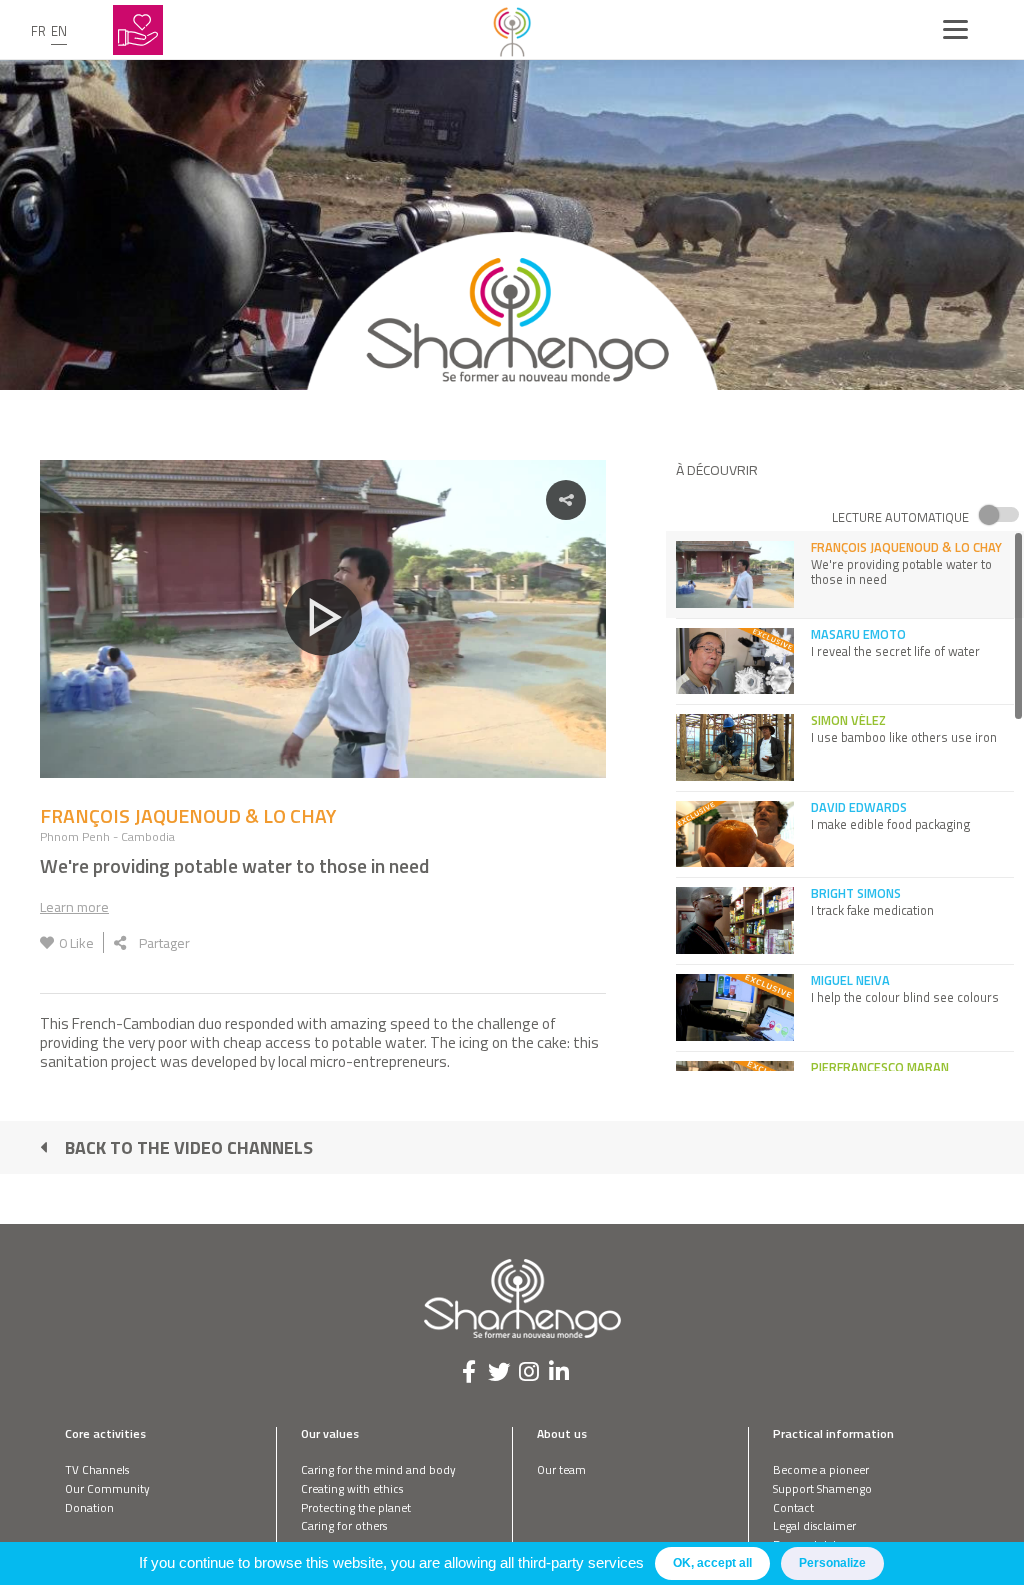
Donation (89, 1507)
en (59, 31)
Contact (793, 1507)
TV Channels (97, 1469)
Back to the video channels (189, 1147)
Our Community (107, 1488)
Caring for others (344, 1525)
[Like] (47, 942)
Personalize (832, 1563)
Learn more (74, 906)
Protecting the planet (356, 1507)
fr (38, 31)
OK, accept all (712, 1563)
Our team (561, 1469)
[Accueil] (512, 30)
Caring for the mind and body (378, 1469)
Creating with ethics (352, 1488)
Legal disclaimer (814, 1525)
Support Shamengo (822, 1488)
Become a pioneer (821, 1469)
